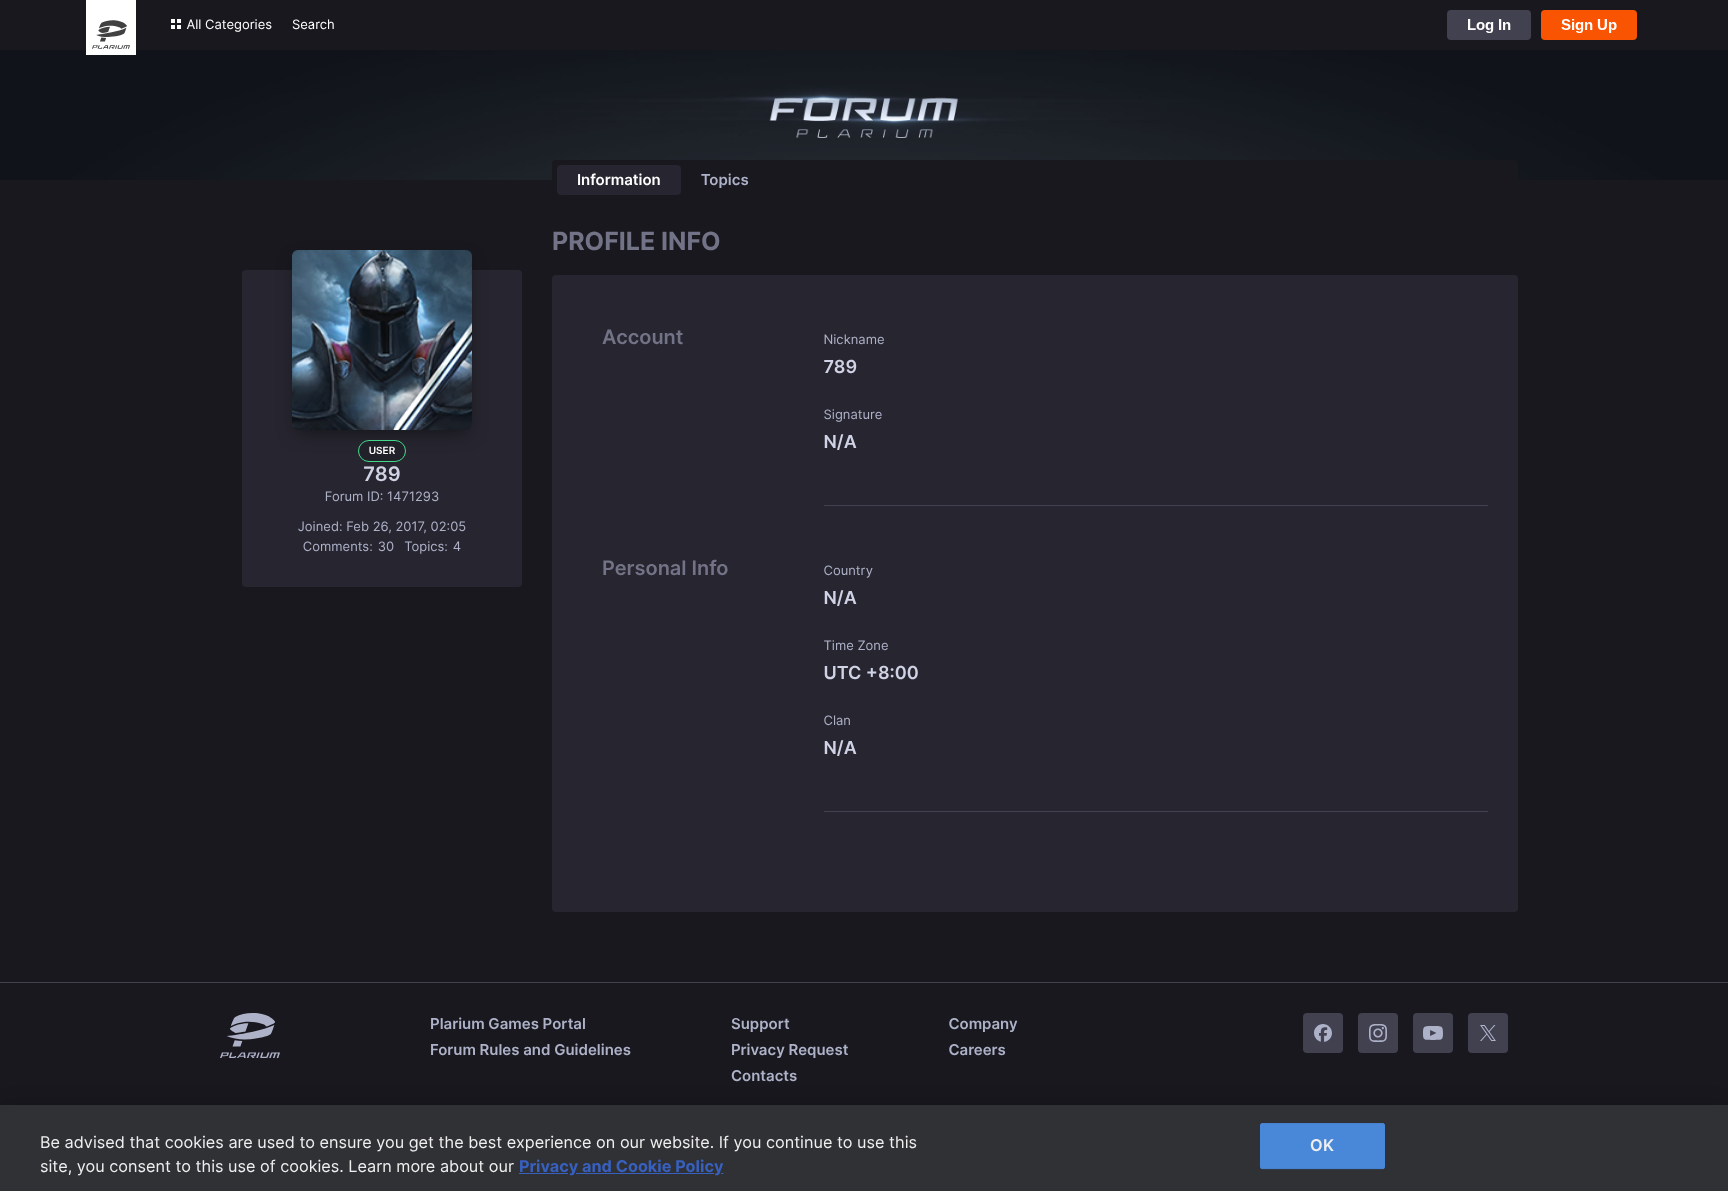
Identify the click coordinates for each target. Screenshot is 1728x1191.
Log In (1489, 24)
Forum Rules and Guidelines (530, 1049)
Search (313, 25)
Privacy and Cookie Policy (621, 1166)
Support (760, 1023)
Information (619, 179)
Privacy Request (789, 1049)
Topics (725, 179)
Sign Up (1589, 24)
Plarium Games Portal (508, 1023)
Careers (976, 1049)
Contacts (764, 1075)
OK (1322, 1145)
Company (982, 1023)
